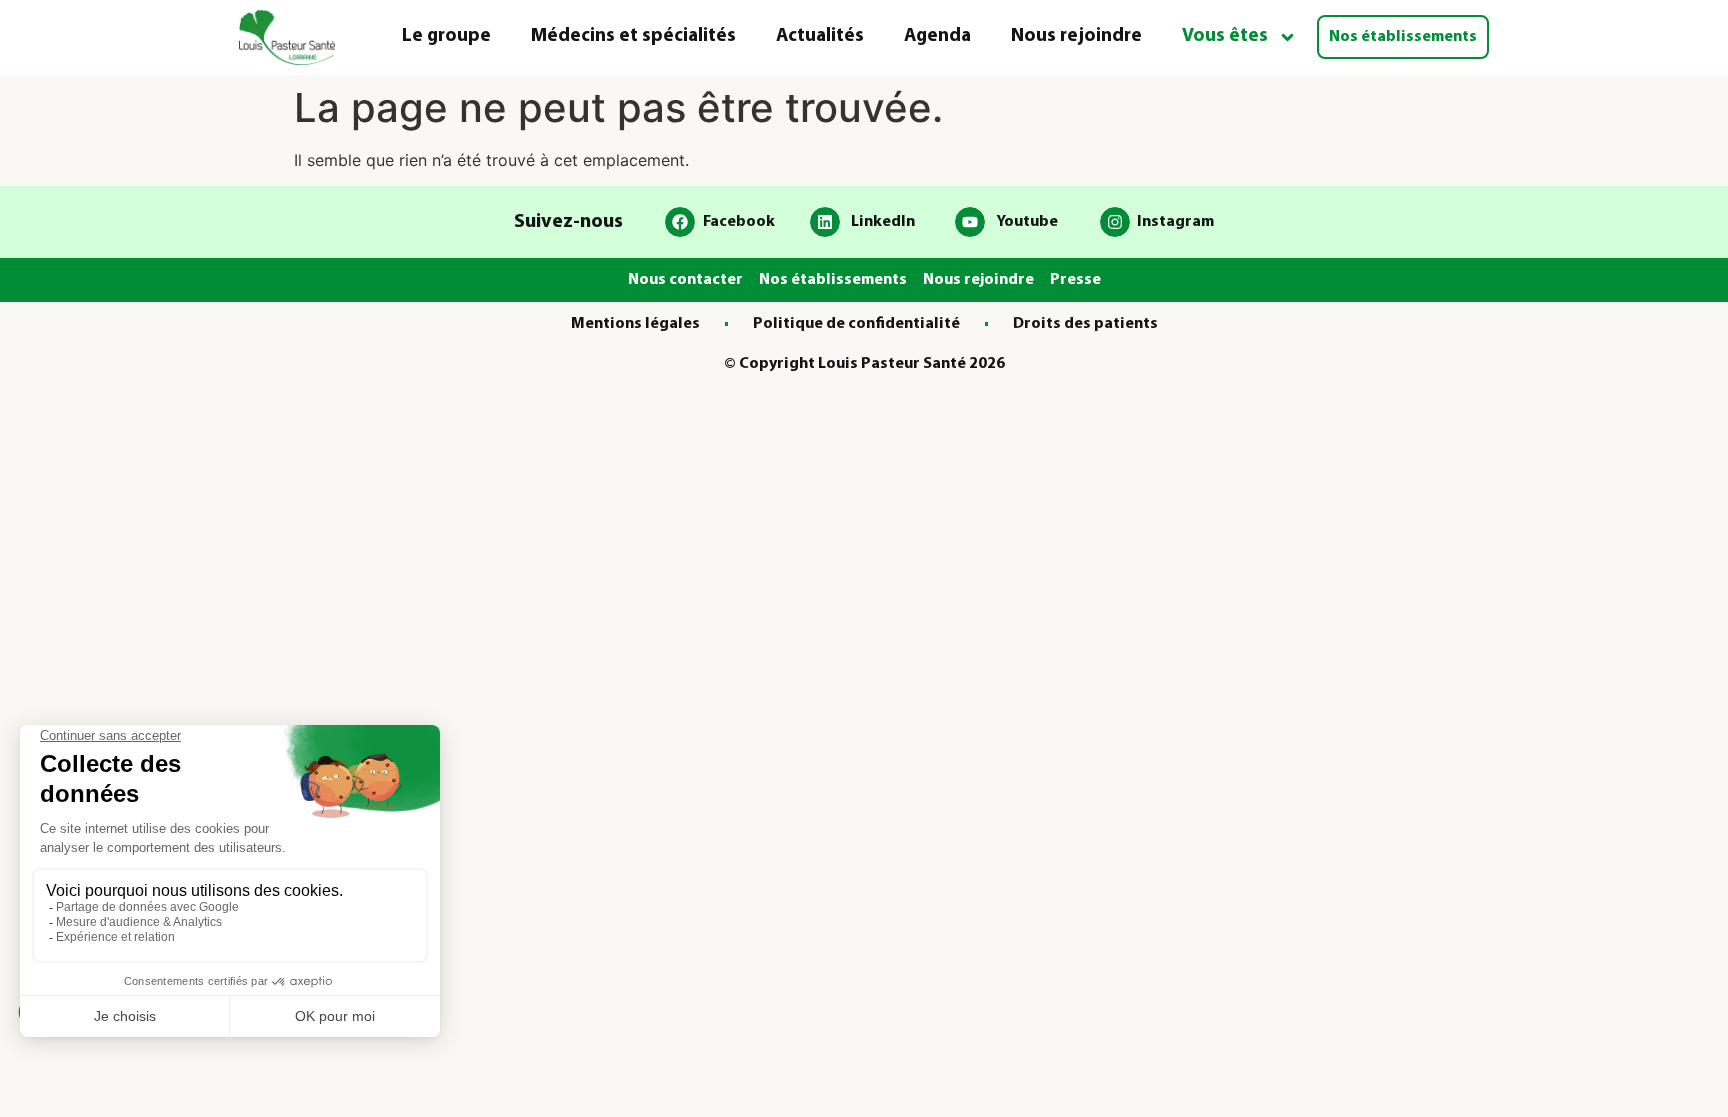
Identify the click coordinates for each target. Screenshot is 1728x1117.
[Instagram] (1115, 222)
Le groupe (446, 36)
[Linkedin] (825, 222)
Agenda (937, 36)
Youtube (1027, 222)
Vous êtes (1225, 36)
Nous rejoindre (1076, 36)
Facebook (739, 222)
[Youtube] (970, 222)
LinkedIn (883, 222)
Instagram (1175, 222)
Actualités (820, 36)
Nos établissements (1403, 37)
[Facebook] (680, 222)
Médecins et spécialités (633, 36)
